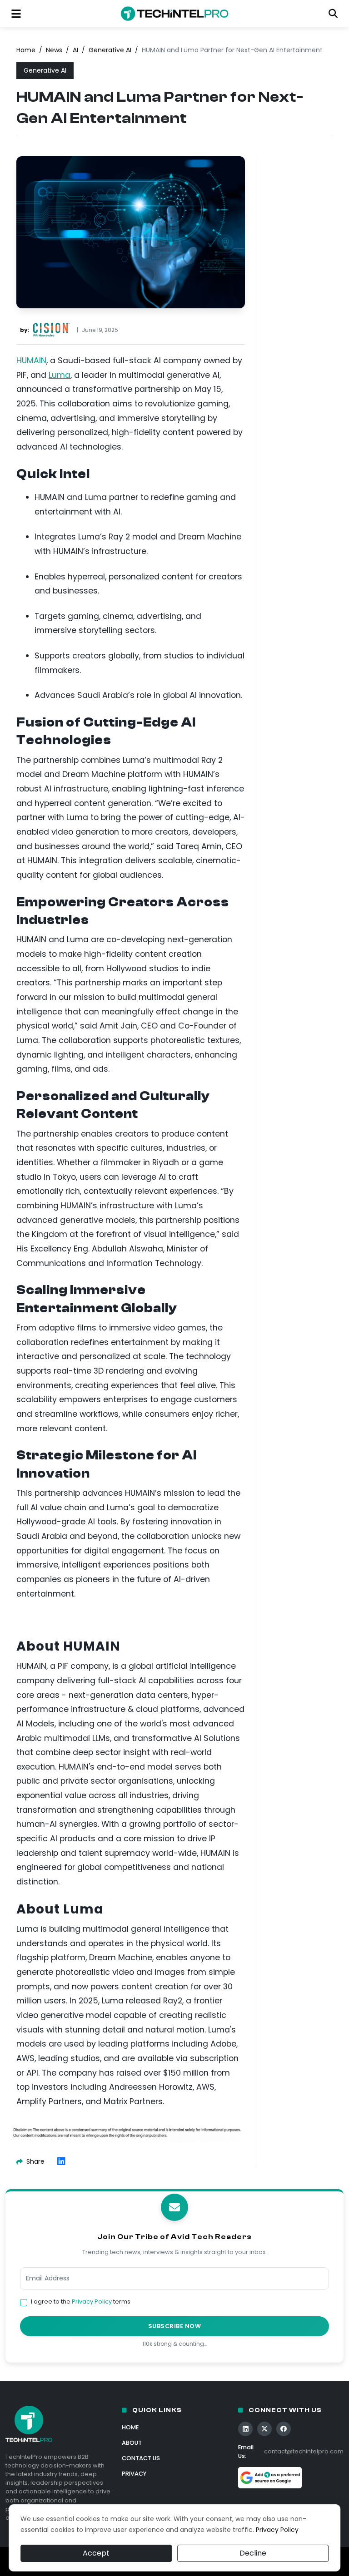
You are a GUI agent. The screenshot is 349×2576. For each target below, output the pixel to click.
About (132, 2443)
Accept (96, 2553)
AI (75, 50)
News (54, 50)
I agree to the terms (81, 2302)
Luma (60, 375)
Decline (253, 2553)
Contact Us (141, 2458)
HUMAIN (31, 361)
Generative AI (110, 50)
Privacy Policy (92, 2302)
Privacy (134, 2474)
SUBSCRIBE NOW (175, 2326)
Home (26, 50)
